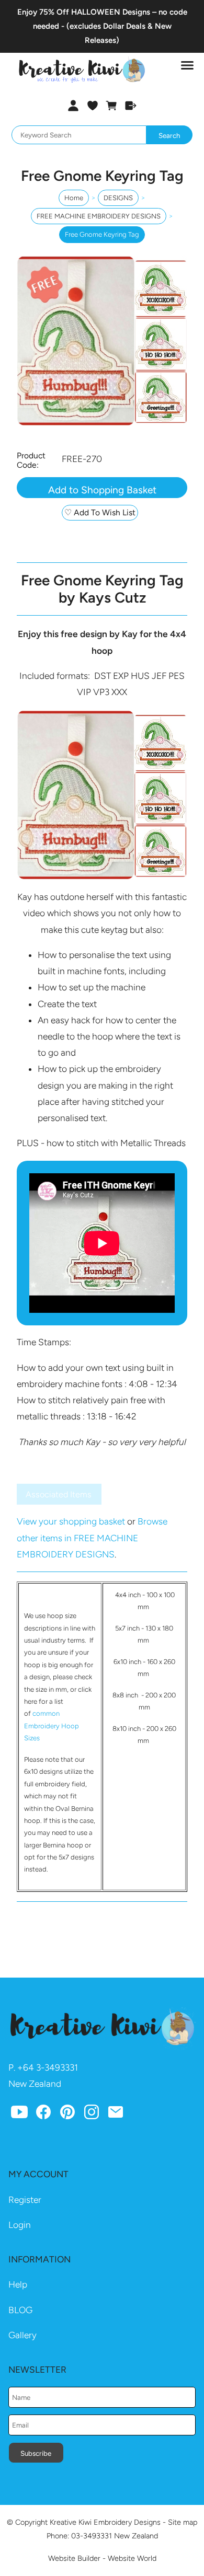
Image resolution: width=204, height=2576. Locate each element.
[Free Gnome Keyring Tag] (102, 423)
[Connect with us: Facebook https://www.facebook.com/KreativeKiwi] (43, 2115)
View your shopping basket (71, 1521)
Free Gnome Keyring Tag (102, 234)
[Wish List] (92, 106)
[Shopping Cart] (112, 106)
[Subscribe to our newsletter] (116, 2115)
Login (20, 2225)
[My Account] (73, 106)
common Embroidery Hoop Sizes (52, 1726)
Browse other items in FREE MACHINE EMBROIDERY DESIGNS (92, 1538)
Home (74, 198)
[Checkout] (131, 106)
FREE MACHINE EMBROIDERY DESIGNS (99, 216)
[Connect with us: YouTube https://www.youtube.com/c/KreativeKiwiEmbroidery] (19, 2115)
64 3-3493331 (50, 2067)
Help (18, 2284)
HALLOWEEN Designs (111, 12)
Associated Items (59, 1494)
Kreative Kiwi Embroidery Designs (105, 2522)
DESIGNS (118, 198)
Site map (183, 2522)
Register (25, 2200)
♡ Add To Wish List (100, 512)
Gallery (22, 2335)
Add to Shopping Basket (102, 490)
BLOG (20, 2310)
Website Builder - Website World (102, 2558)
